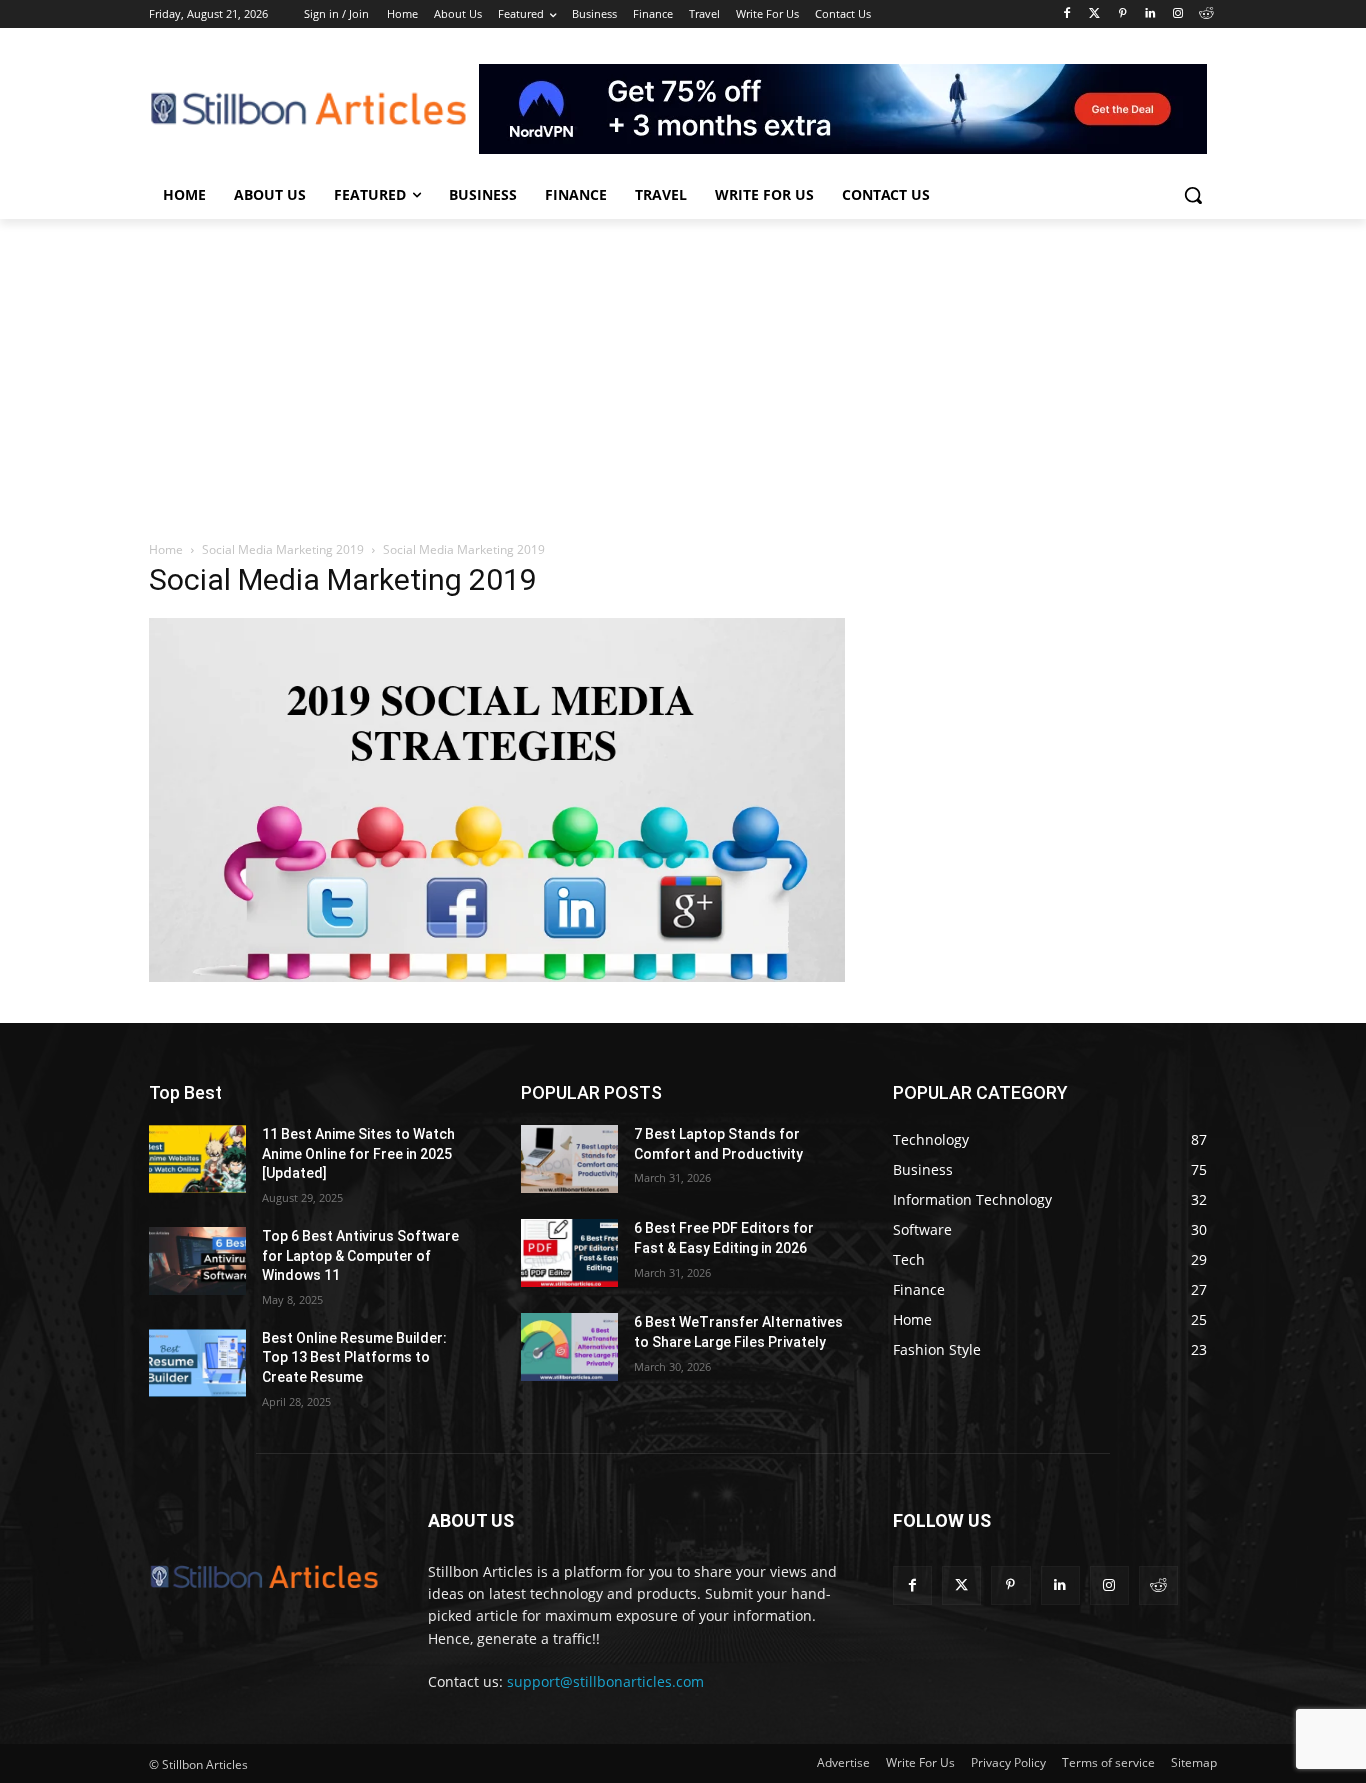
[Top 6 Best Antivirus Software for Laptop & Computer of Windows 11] (197, 1261)
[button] (1193, 195)
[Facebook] (1066, 14)
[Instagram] (1177, 14)
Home (166, 549)
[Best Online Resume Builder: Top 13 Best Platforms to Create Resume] (197, 1363)
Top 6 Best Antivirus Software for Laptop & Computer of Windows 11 (360, 1255)
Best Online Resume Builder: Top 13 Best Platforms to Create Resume (354, 1357)
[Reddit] (1205, 14)
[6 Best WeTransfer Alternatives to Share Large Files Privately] (569, 1347)
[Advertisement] (683, 369)
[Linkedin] (1150, 14)
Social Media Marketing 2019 (283, 549)
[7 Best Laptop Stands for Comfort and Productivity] (569, 1159)
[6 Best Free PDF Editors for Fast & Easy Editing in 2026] (569, 1253)
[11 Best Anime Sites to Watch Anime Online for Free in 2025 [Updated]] (197, 1159)
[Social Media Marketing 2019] (497, 976)
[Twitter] (1094, 14)
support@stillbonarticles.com (605, 1681)
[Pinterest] (1122, 14)
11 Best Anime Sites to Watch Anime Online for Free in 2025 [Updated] (358, 1153)
